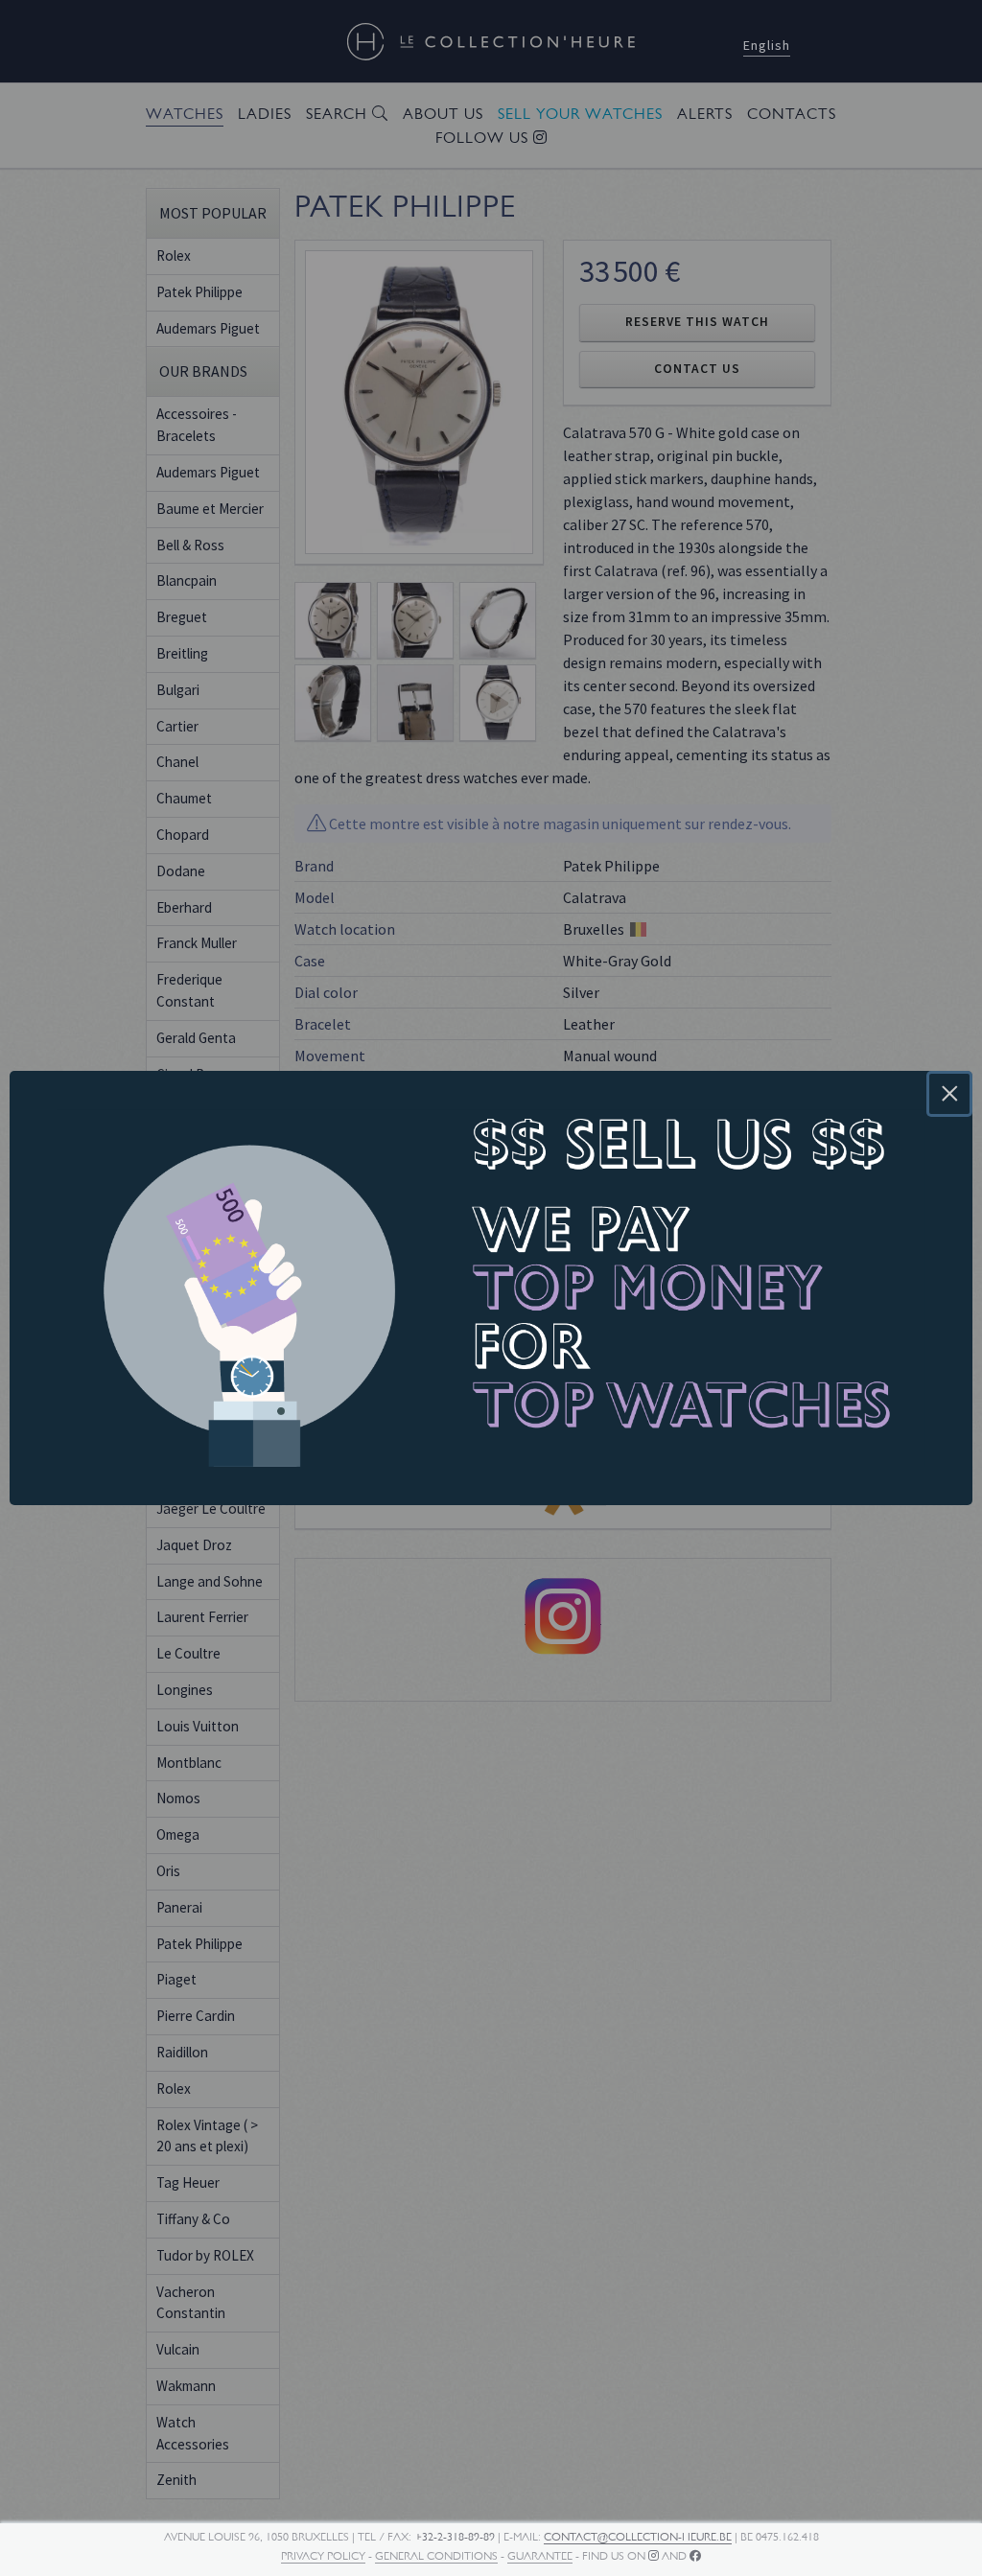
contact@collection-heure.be (638, 2537)
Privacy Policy (323, 2556)
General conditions (436, 2556)
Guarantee (540, 2556)
